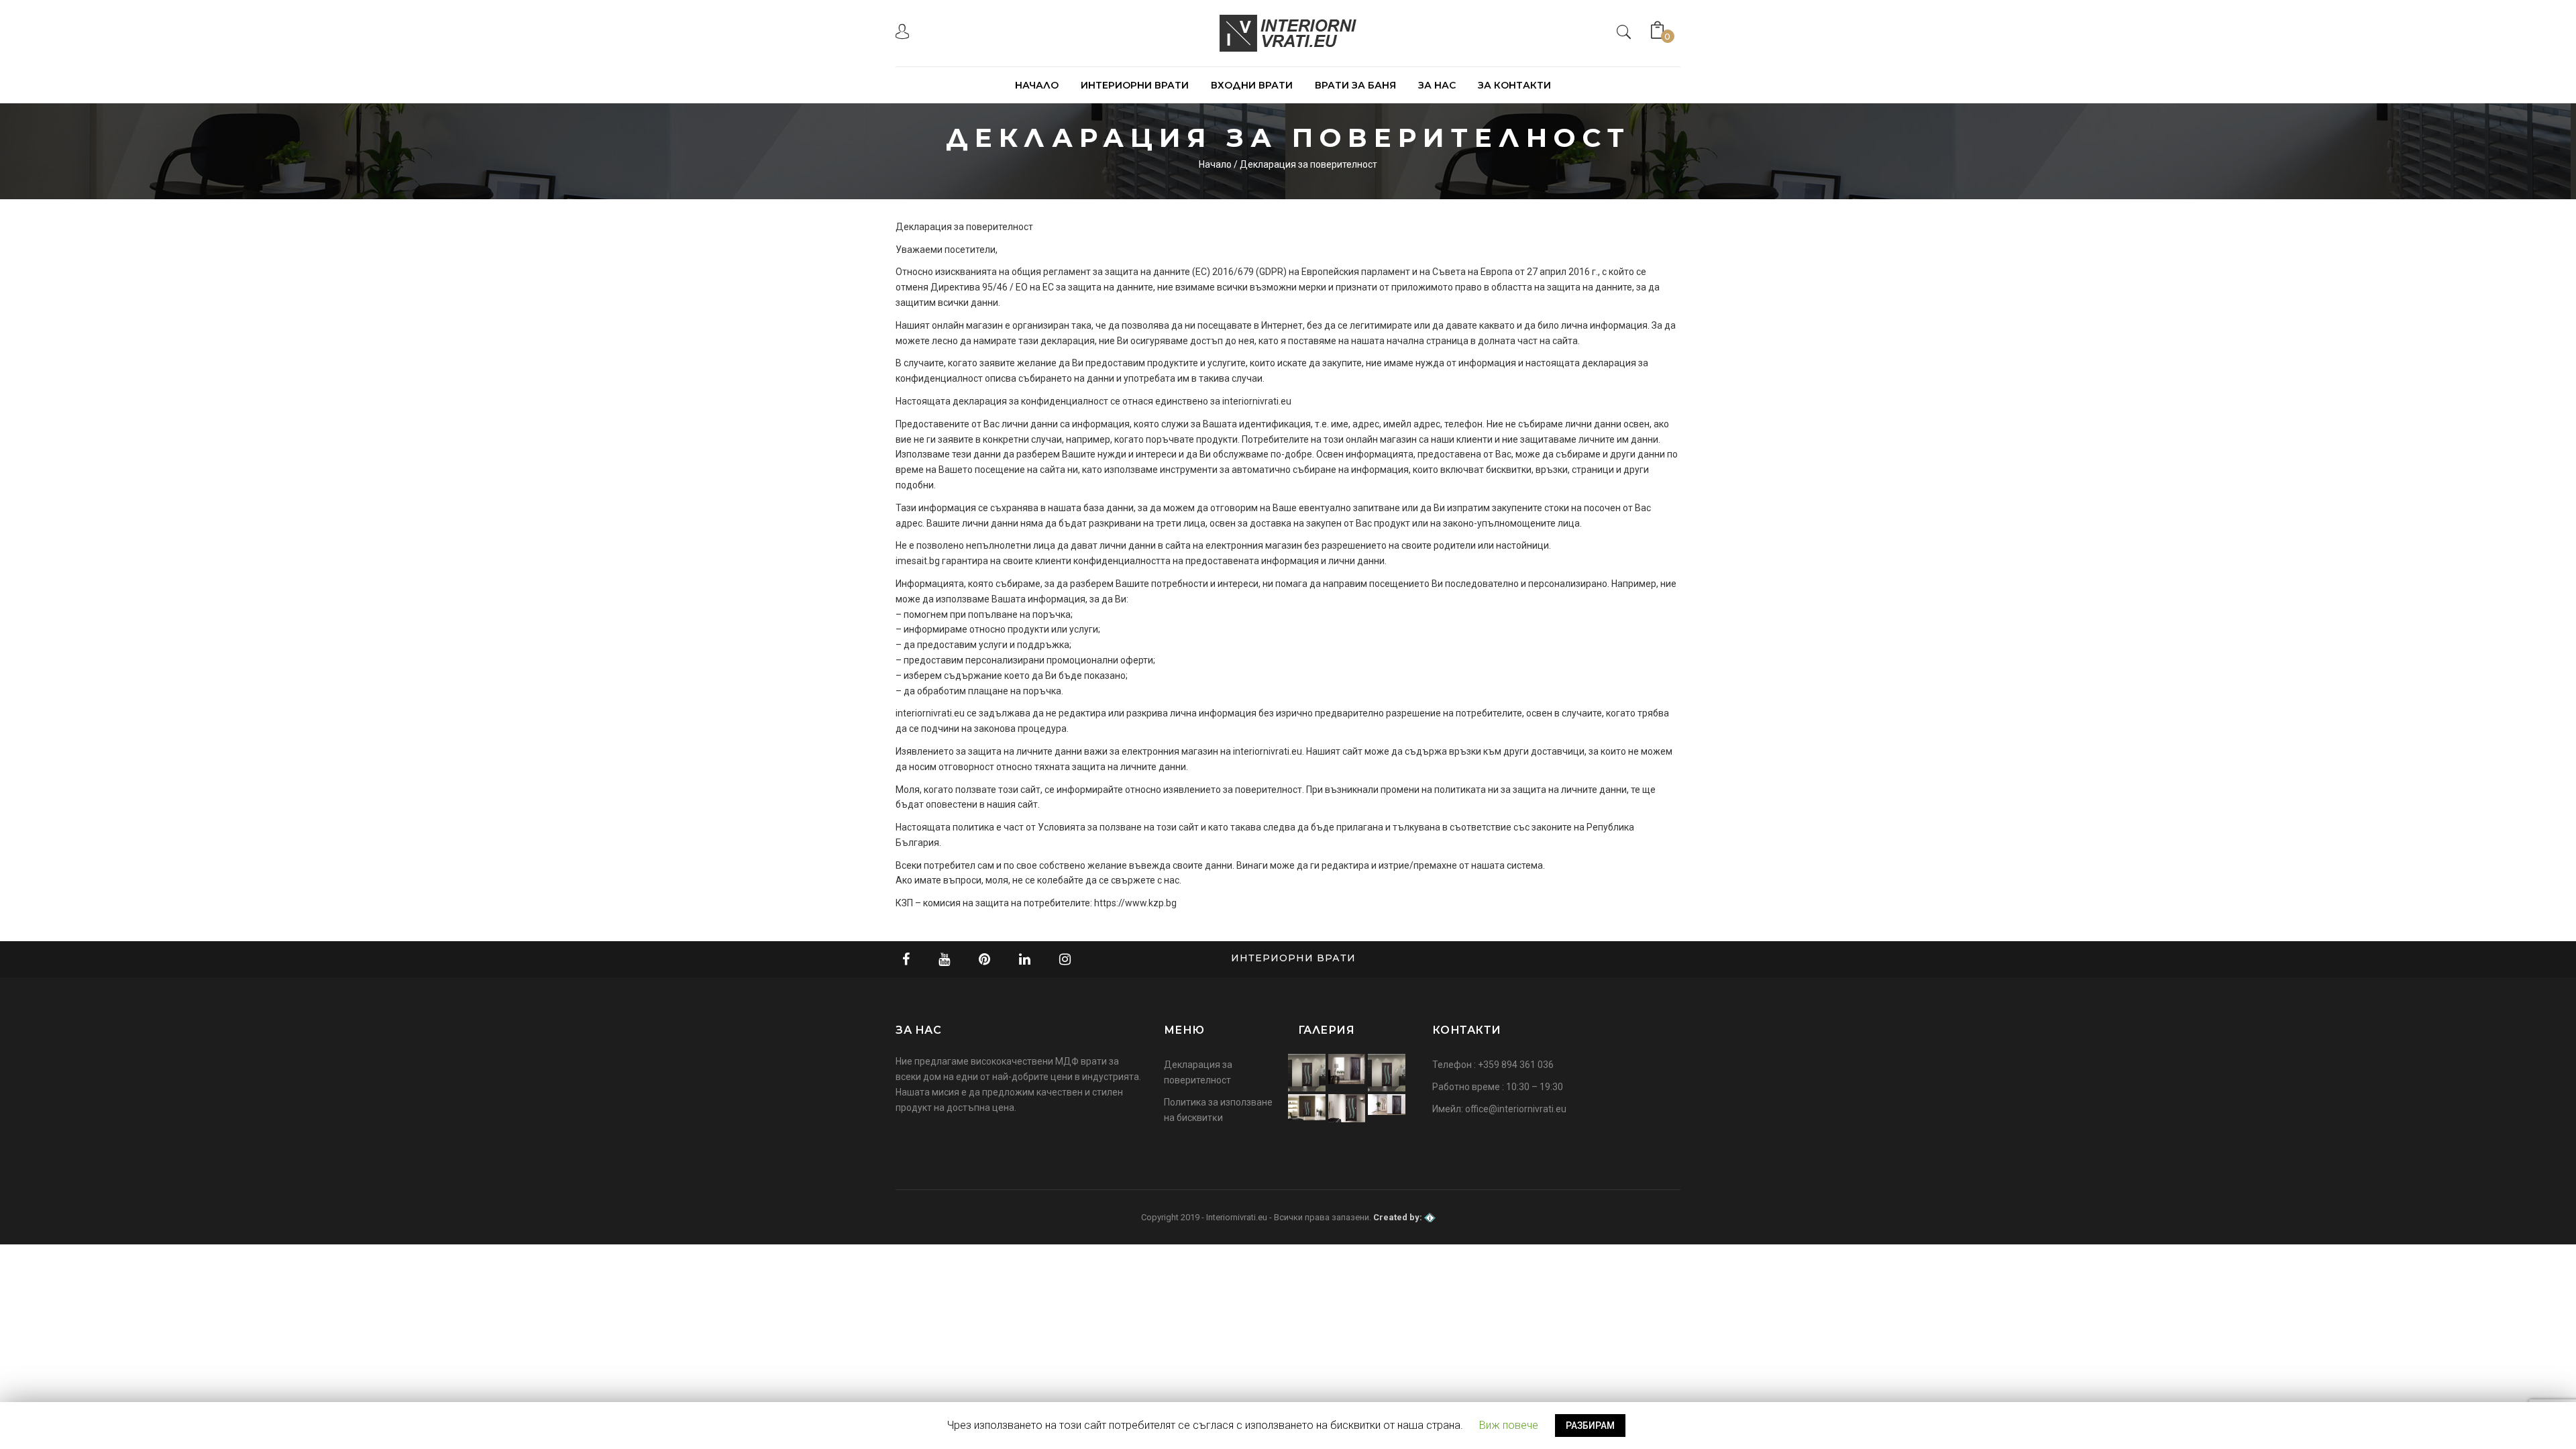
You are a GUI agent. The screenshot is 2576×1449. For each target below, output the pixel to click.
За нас (1437, 85)
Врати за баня (1355, 85)
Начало (1037, 85)
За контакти (1514, 85)
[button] (1668, 27)
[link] (902, 35)
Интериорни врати (1135, 85)
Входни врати (1252, 85)
